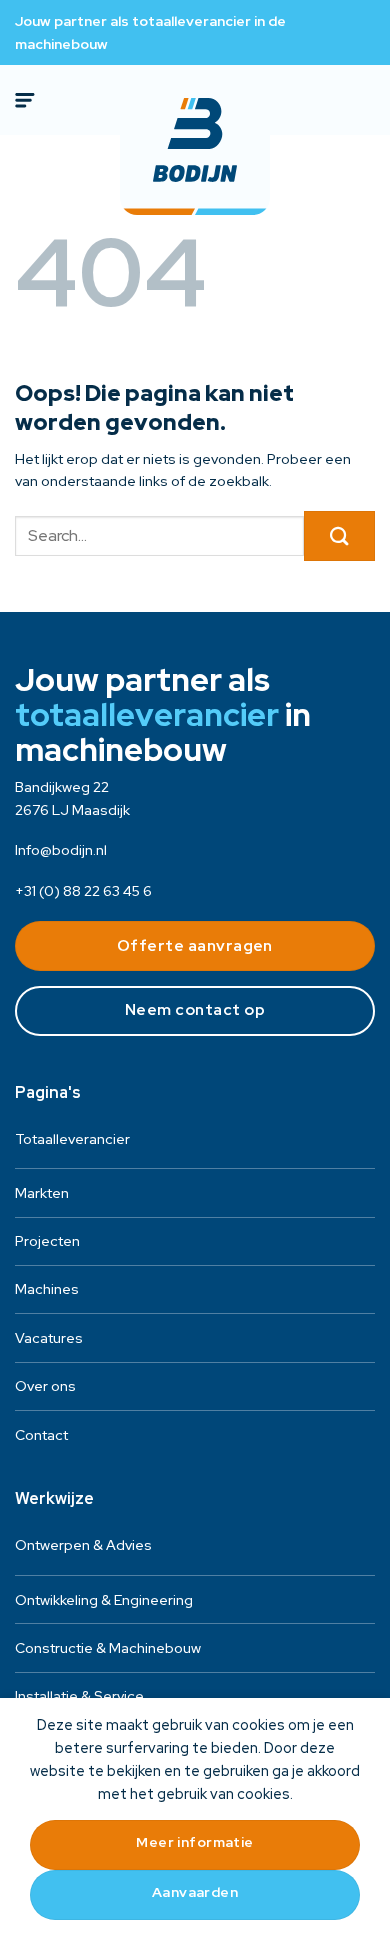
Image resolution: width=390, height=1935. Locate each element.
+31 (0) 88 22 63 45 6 (83, 891)
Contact (41, 1435)
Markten (42, 1193)
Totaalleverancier (72, 1139)
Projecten (47, 1241)
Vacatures (49, 1338)
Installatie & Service (79, 1696)
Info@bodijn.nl (61, 850)
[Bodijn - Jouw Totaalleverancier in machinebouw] (195, 140)
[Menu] (27, 100)
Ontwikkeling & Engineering (104, 1600)
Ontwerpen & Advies (83, 1545)
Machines (47, 1289)
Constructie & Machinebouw (108, 1648)
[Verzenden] (339, 536)
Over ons (45, 1386)
